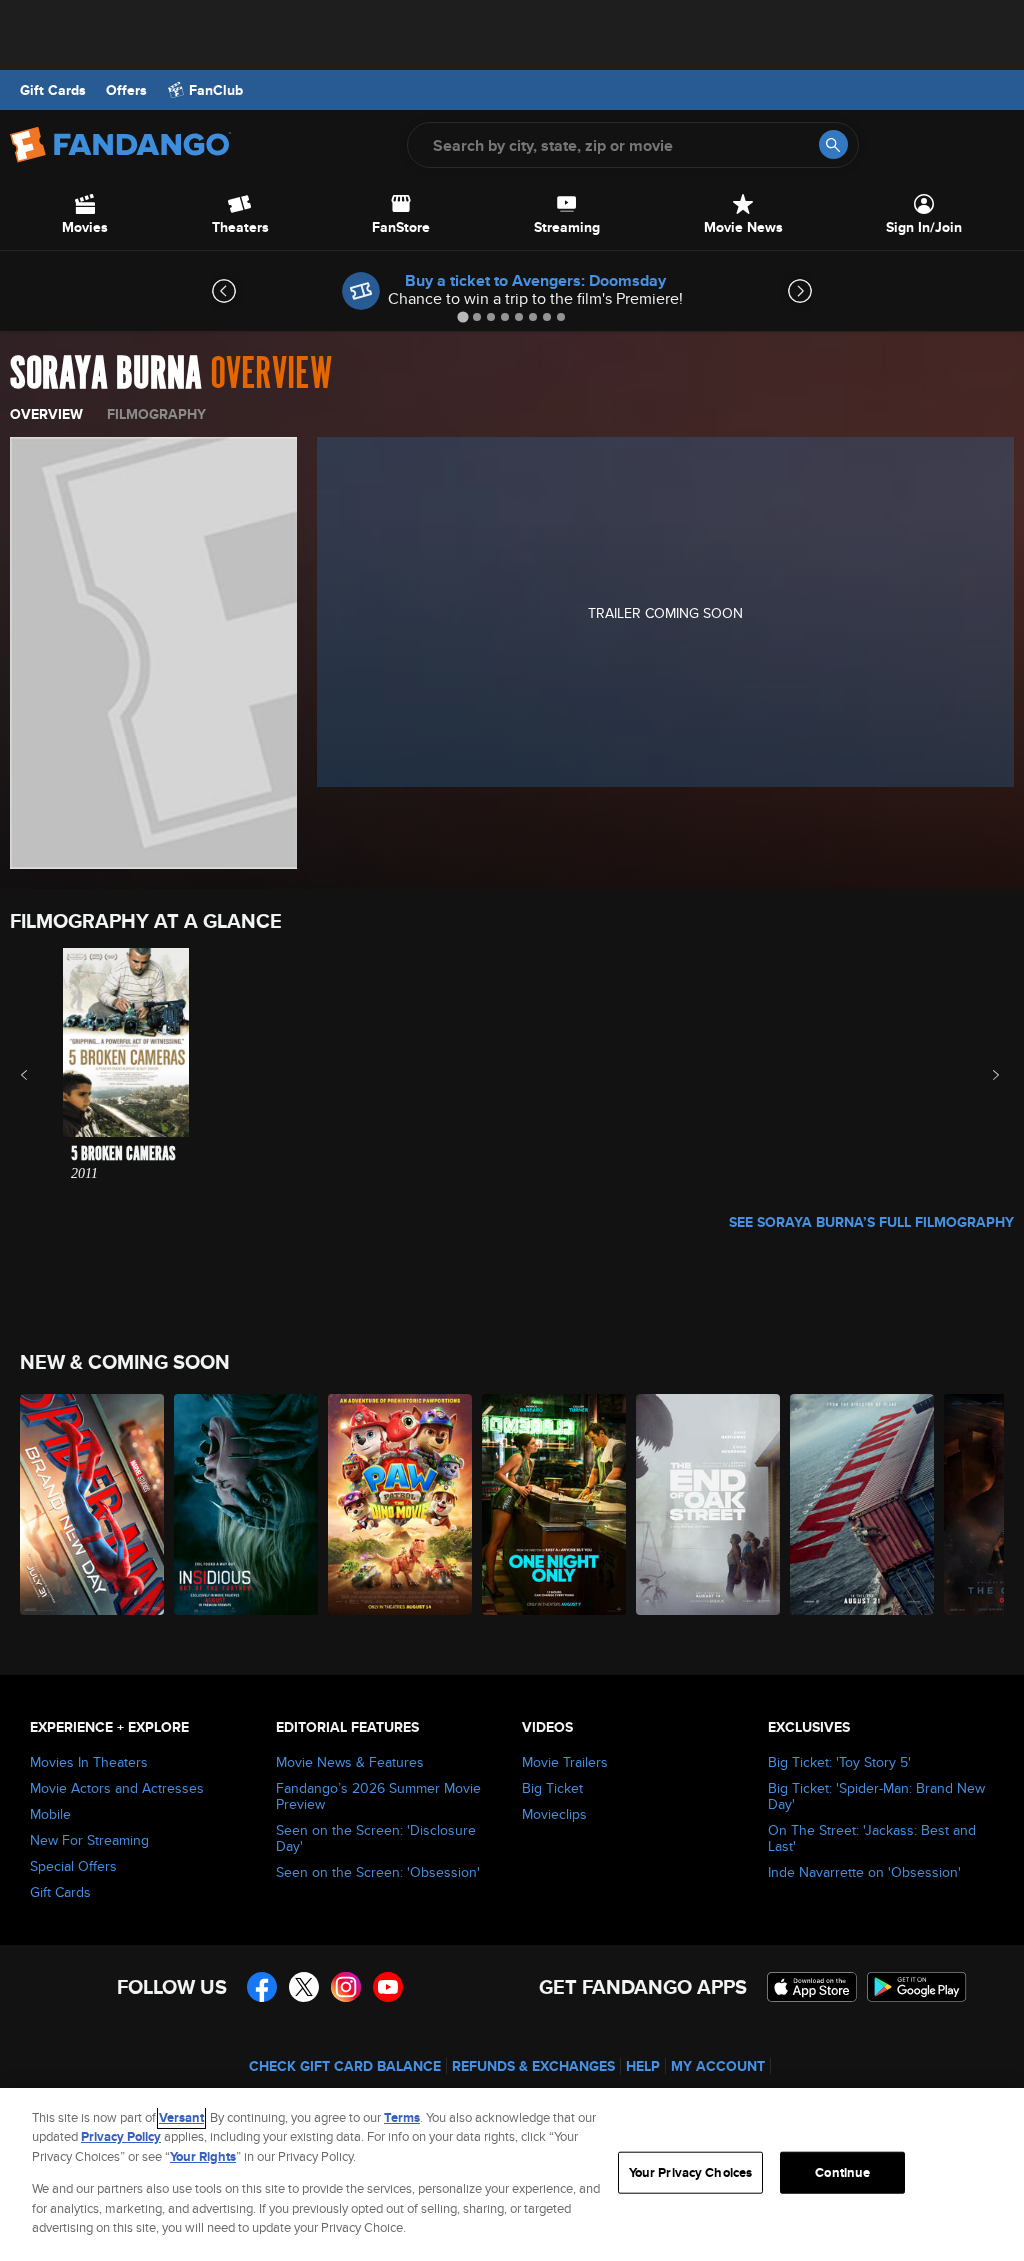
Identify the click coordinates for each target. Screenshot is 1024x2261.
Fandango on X (304, 1987)
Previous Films (41, 1075)
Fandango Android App (917, 1987)
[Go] (833, 144)
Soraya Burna (106, 374)
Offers (126, 90)
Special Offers (73, 1866)
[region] (512, 2174)
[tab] (462, 316)
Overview (46, 414)
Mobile (50, 1814)
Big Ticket (552, 1788)
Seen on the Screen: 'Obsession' (378, 1872)
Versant (181, 2117)
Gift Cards (53, 90)
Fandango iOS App (812, 1987)
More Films (982, 1075)
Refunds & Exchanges (533, 2066)
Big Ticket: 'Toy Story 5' (839, 1762)
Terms (402, 2117)
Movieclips (554, 1814)
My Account (718, 2066)
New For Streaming (89, 1840)
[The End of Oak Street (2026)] (708, 1504)
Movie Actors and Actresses (117, 1788)
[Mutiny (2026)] (862, 1504)
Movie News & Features (350, 1762)
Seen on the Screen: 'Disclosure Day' (376, 1838)
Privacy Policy (121, 2136)
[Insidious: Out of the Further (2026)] (246, 1504)
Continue (842, 2172)
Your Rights (203, 2156)
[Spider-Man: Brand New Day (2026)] (92, 1504)
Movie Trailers (565, 1762)
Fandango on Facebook (262, 1987)
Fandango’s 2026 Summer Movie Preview (378, 1796)
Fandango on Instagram (346, 1987)
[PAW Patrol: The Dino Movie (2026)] (400, 1504)
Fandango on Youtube (388, 1987)
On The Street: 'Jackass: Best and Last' (872, 1838)
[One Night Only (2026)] (554, 1504)
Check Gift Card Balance (345, 2066)
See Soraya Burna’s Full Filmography (871, 1222)
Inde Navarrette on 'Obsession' (864, 1872)
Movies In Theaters (89, 1762)
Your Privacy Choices (691, 2172)
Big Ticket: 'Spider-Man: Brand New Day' (876, 1796)
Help (643, 2066)
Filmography (156, 414)
